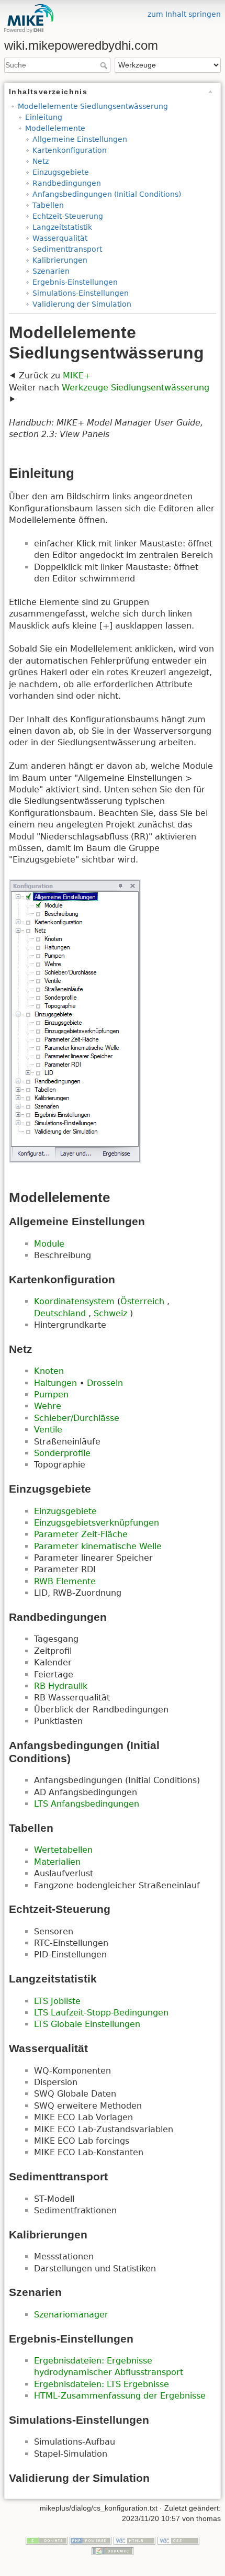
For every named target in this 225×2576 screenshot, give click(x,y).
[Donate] (47, 2540)
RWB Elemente (65, 1581)
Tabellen (48, 205)
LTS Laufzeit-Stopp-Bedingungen (101, 2013)
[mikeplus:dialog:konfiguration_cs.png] (75, 1021)
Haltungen (55, 1383)
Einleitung (44, 117)
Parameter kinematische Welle (98, 1546)
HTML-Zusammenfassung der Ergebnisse (120, 2396)
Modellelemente (55, 128)
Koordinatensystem (76, 1301)
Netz (41, 161)
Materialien (57, 1862)
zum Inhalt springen (184, 14)
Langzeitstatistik (62, 227)
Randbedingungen (67, 183)
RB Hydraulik (61, 1686)
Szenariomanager (71, 2315)
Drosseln (105, 1383)
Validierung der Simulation (82, 304)
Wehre (48, 1406)
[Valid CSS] (178, 2540)
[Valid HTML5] (134, 2540)
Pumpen (51, 1395)
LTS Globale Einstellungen (87, 2024)
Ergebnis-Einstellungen (75, 282)
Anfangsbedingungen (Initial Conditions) (107, 194)
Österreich (144, 1301)
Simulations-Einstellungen (81, 293)
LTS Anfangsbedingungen (87, 1804)
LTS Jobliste (57, 2001)
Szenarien (51, 271)
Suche (105, 65)
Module (49, 1244)
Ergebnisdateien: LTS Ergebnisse (102, 2384)
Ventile (48, 1430)
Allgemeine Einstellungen (80, 139)
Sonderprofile (62, 1453)
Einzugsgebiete (61, 172)
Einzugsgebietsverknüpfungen (97, 1523)
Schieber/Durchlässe (77, 1418)
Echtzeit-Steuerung (68, 216)
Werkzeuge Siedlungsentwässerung (136, 388)
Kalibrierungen (60, 260)
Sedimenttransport (67, 249)
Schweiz (112, 1313)
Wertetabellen (63, 1850)
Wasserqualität (60, 238)
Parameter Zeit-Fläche (81, 1534)
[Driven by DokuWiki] (113, 2550)
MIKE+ (77, 376)
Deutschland (61, 1313)
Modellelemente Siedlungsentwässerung (93, 106)
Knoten (49, 1371)
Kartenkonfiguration (70, 150)
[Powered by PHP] (91, 2540)
